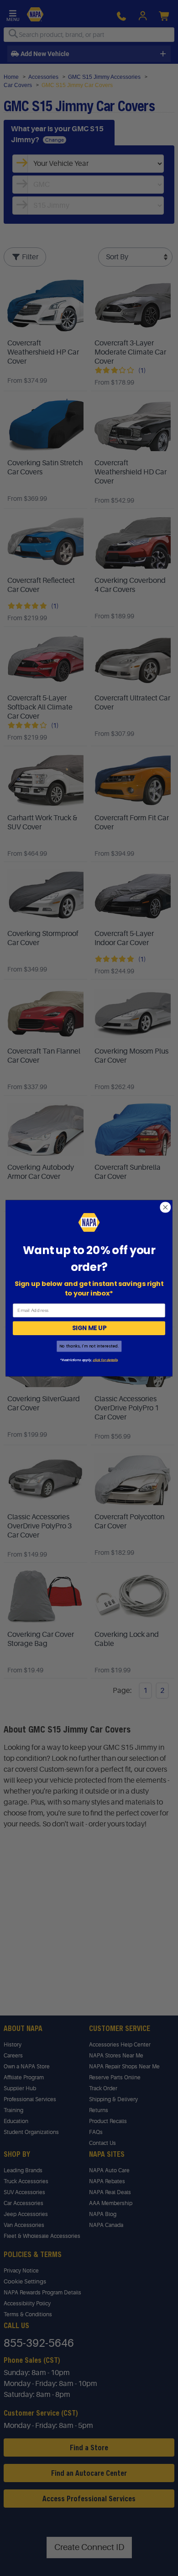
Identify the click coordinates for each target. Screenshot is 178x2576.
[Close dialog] (165, 1207)
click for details (105, 1359)
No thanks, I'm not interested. (89, 1346)
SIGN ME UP (89, 1328)
